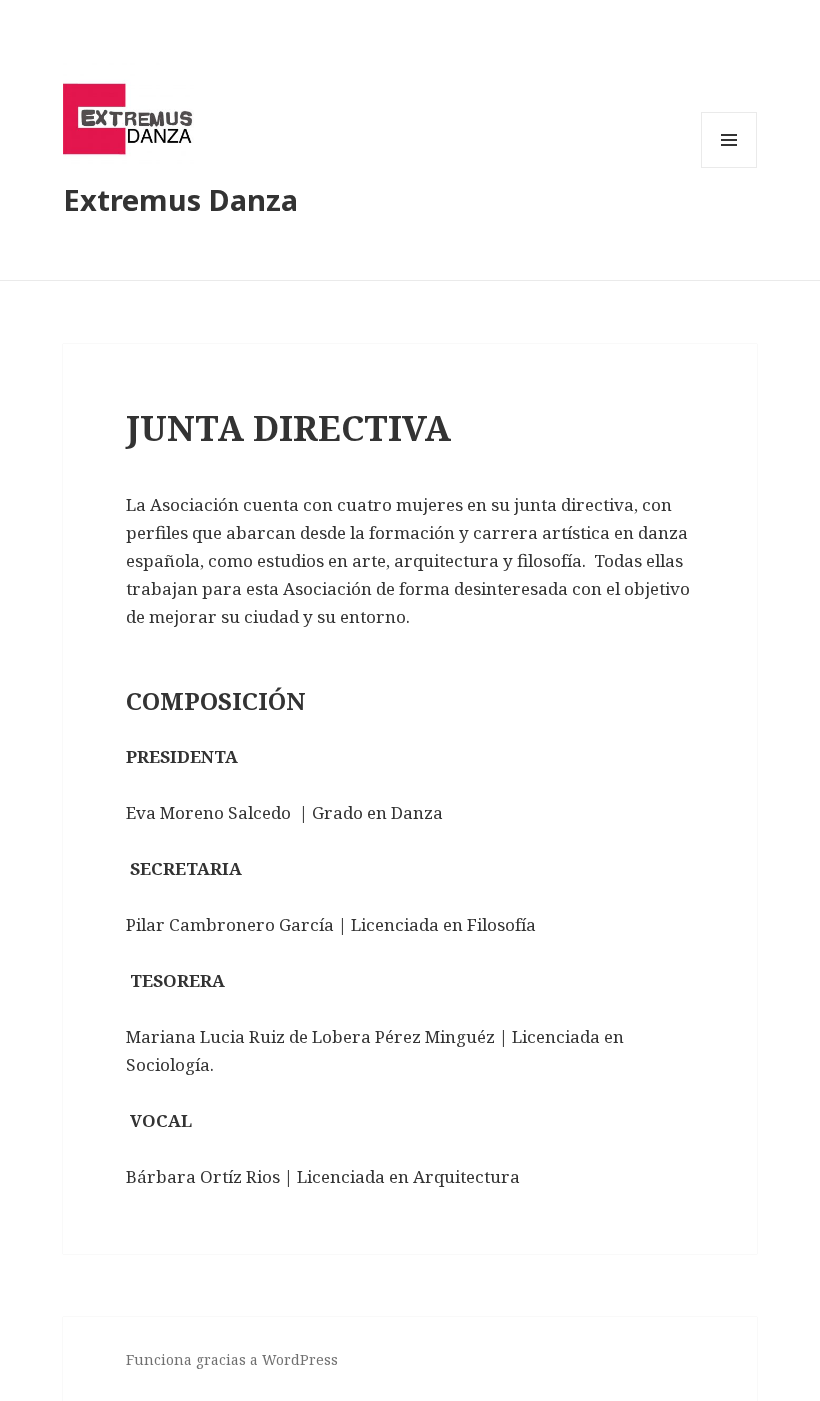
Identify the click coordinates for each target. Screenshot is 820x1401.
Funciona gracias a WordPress (232, 1359)
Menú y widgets (729, 167)
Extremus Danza (180, 199)
